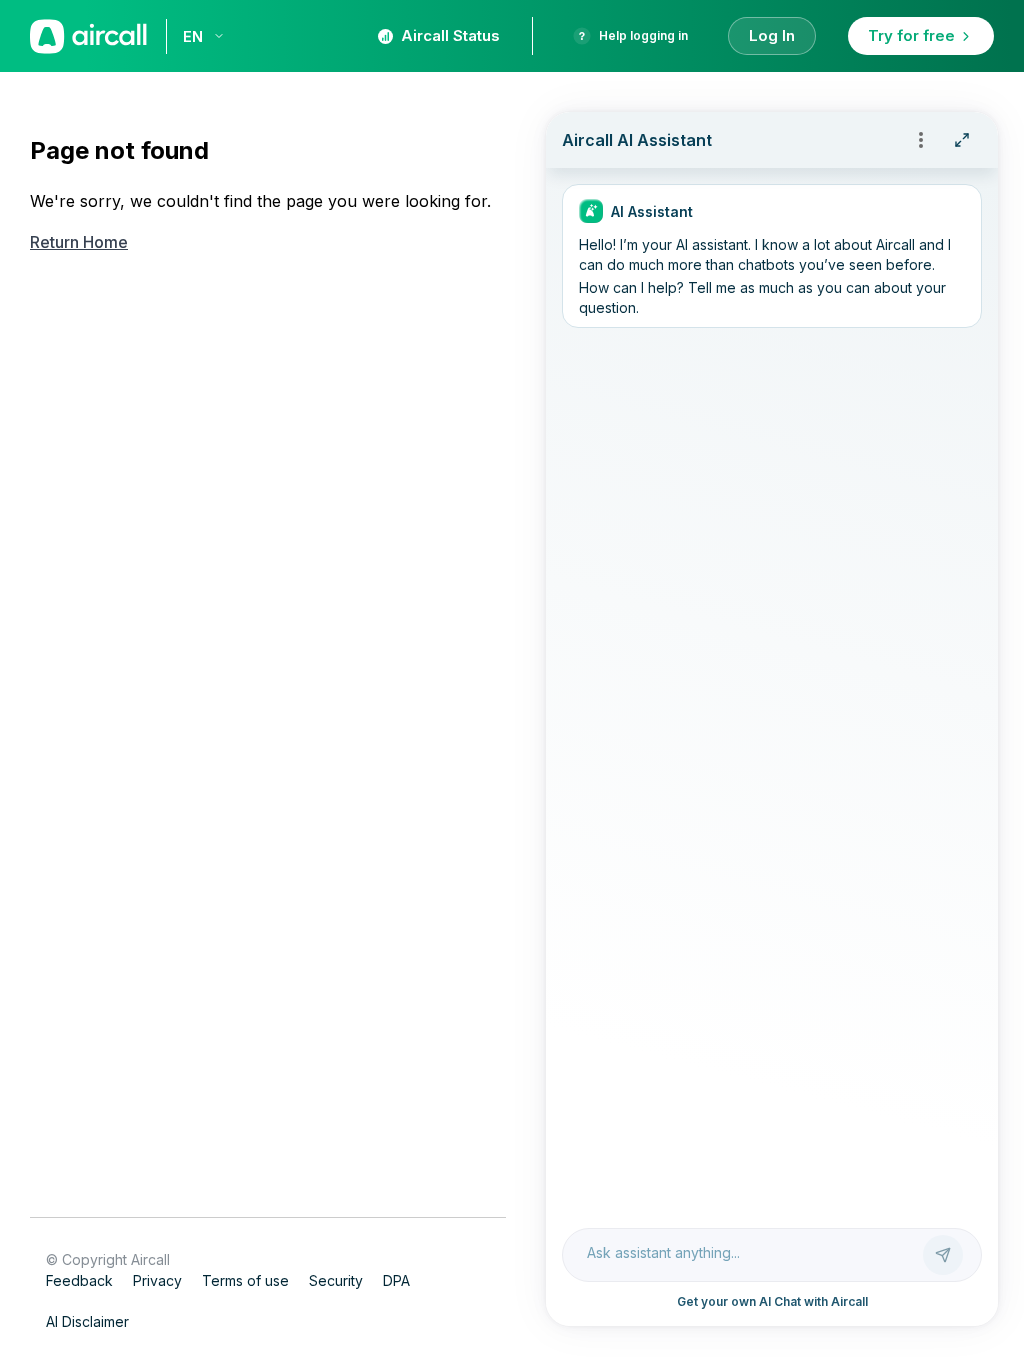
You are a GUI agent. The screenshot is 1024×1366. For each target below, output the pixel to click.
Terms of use (245, 1280)
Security (336, 1280)
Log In (772, 35)
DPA (396, 1280)
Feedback (79, 1280)
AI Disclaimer (87, 1321)
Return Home (79, 242)
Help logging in (643, 35)
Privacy (157, 1280)
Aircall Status (450, 35)
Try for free (911, 35)
